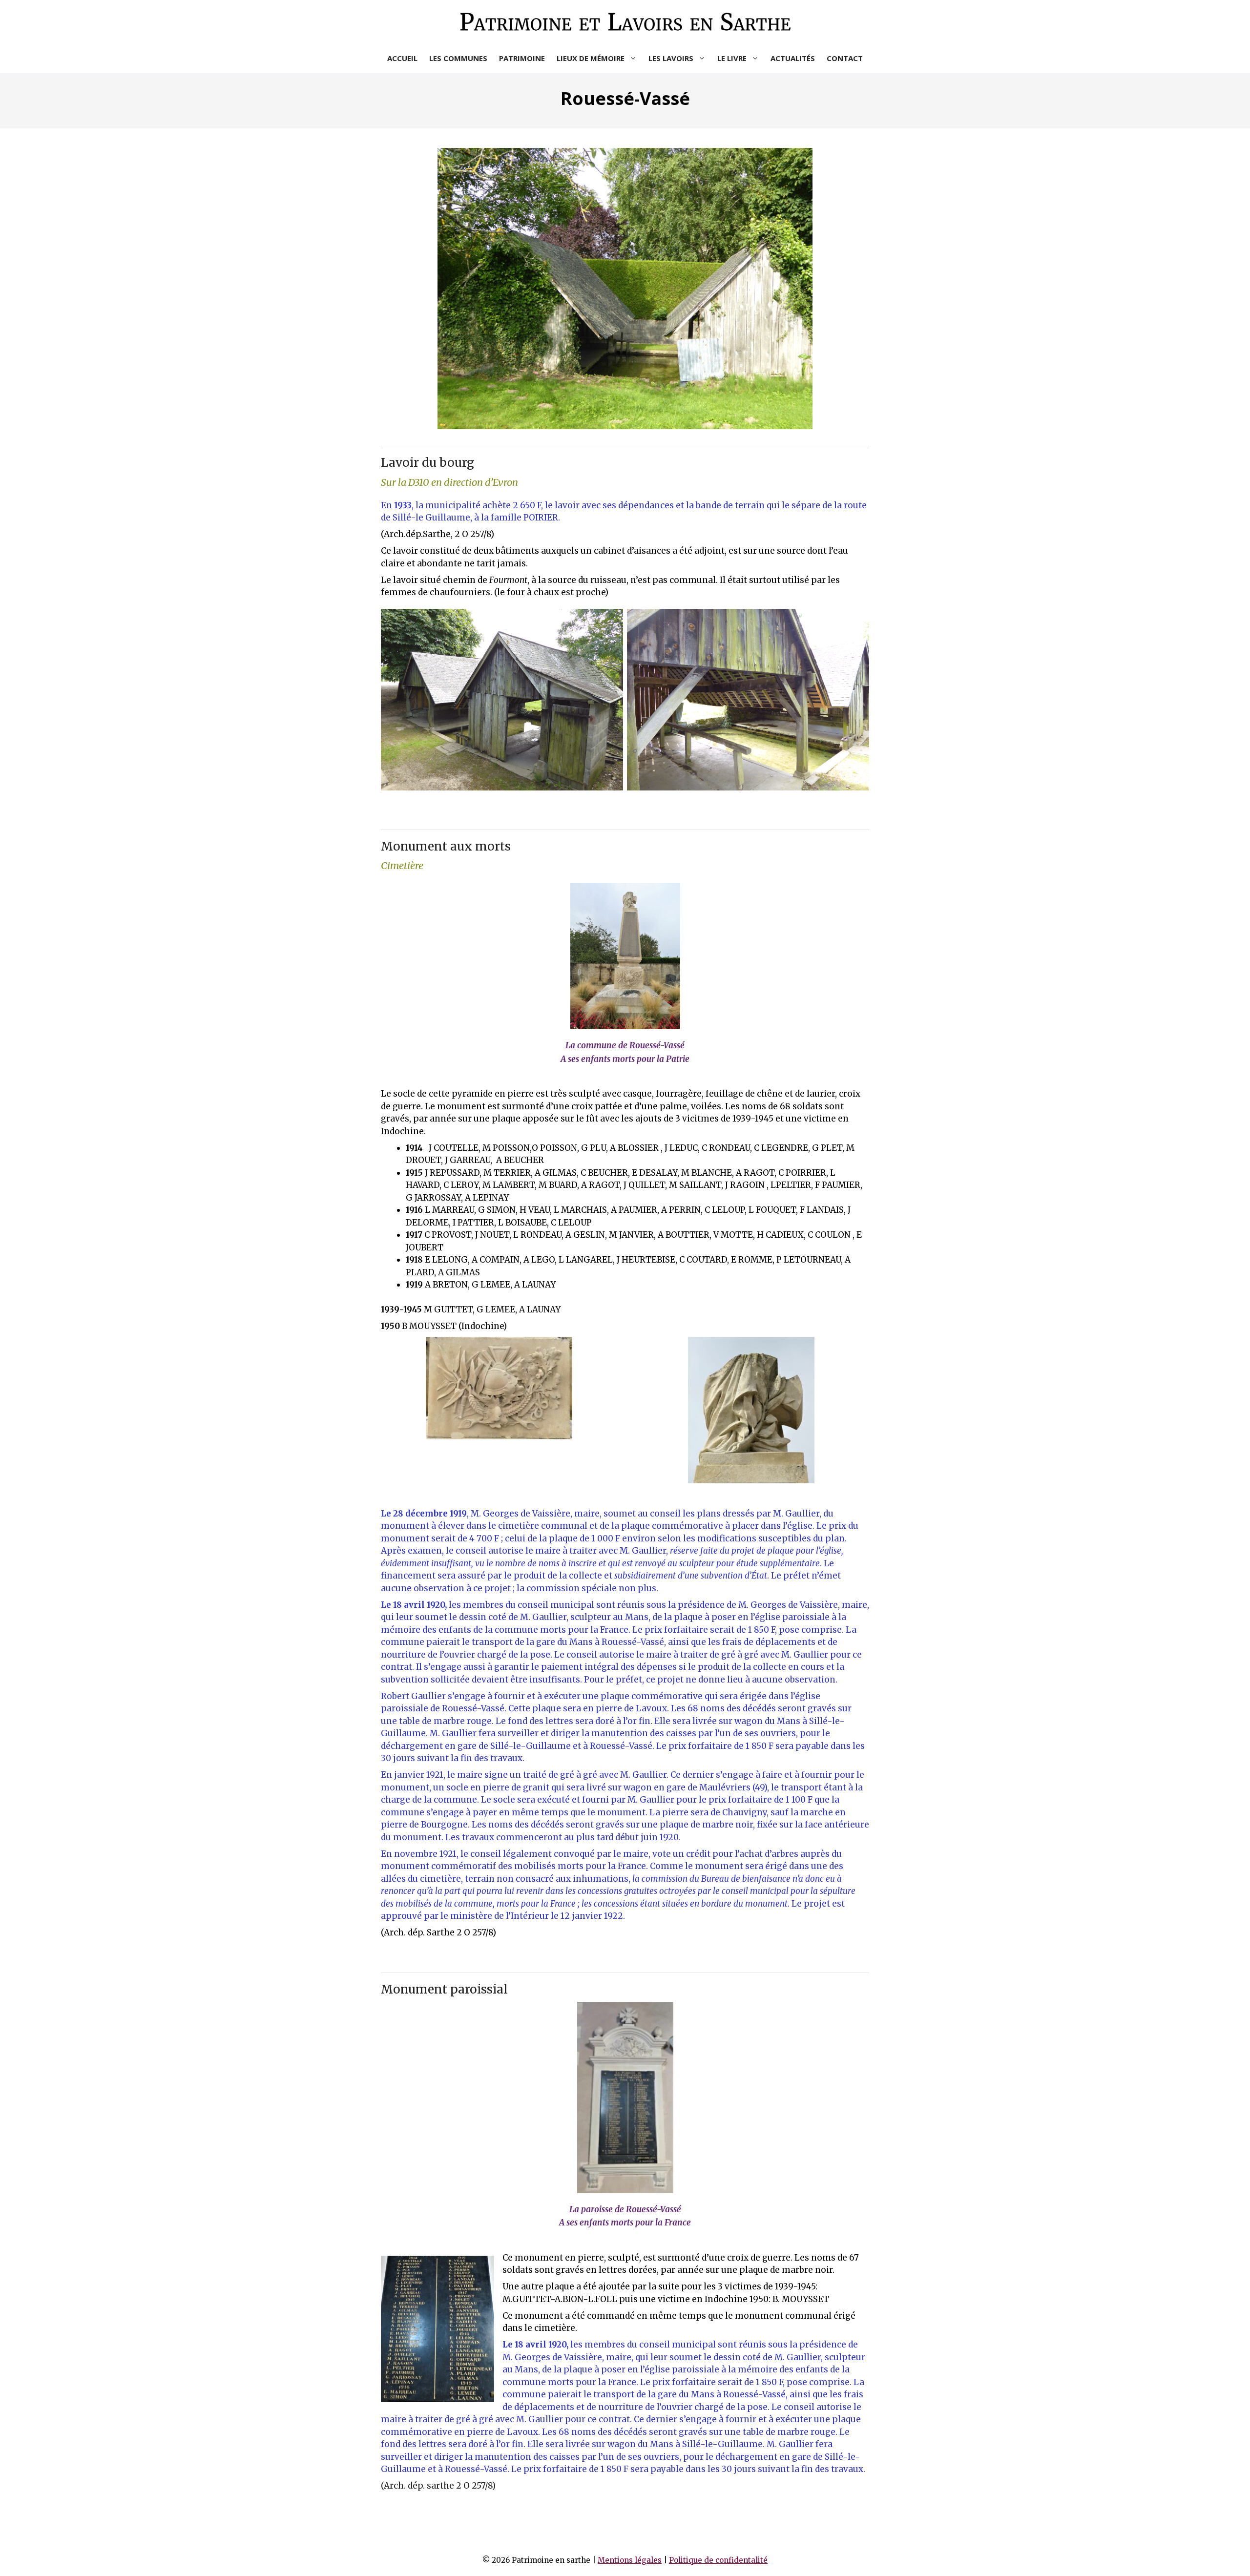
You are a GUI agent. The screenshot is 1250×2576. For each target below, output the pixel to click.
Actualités (793, 58)
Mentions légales (630, 2560)
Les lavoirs (671, 58)
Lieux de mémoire (591, 58)
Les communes (458, 58)
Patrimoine (522, 58)
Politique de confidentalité (718, 2560)
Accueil (402, 58)
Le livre (732, 58)
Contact (845, 58)
